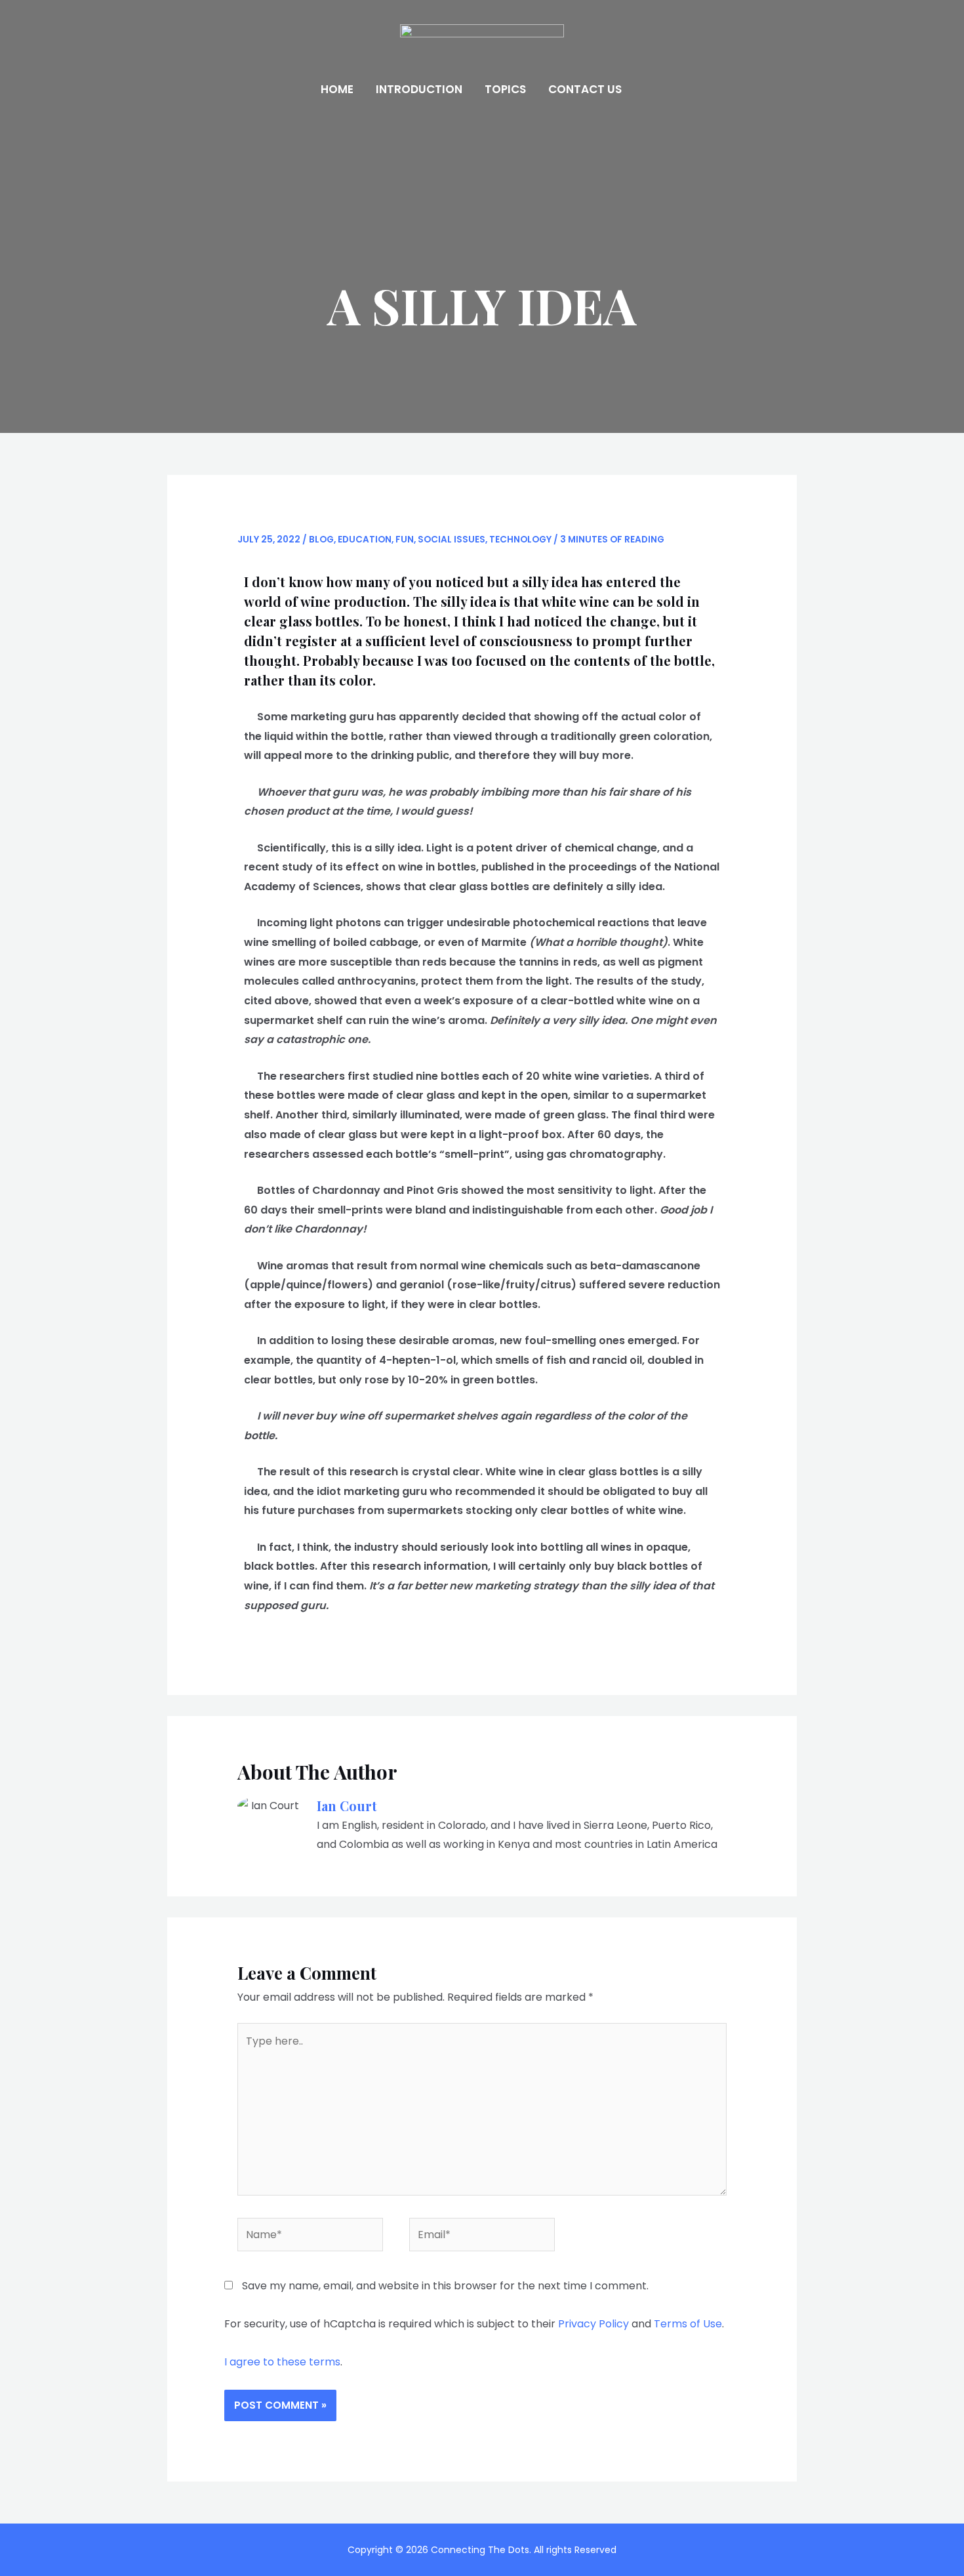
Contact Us (585, 89)
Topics (505, 89)
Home (337, 89)
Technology (520, 540)
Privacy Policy (593, 2324)
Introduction (419, 89)
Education (365, 540)
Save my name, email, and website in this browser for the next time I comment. (445, 2286)
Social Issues (452, 540)
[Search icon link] (651, 90)
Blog (321, 540)
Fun (405, 540)
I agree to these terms (282, 2362)
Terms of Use (688, 2324)
